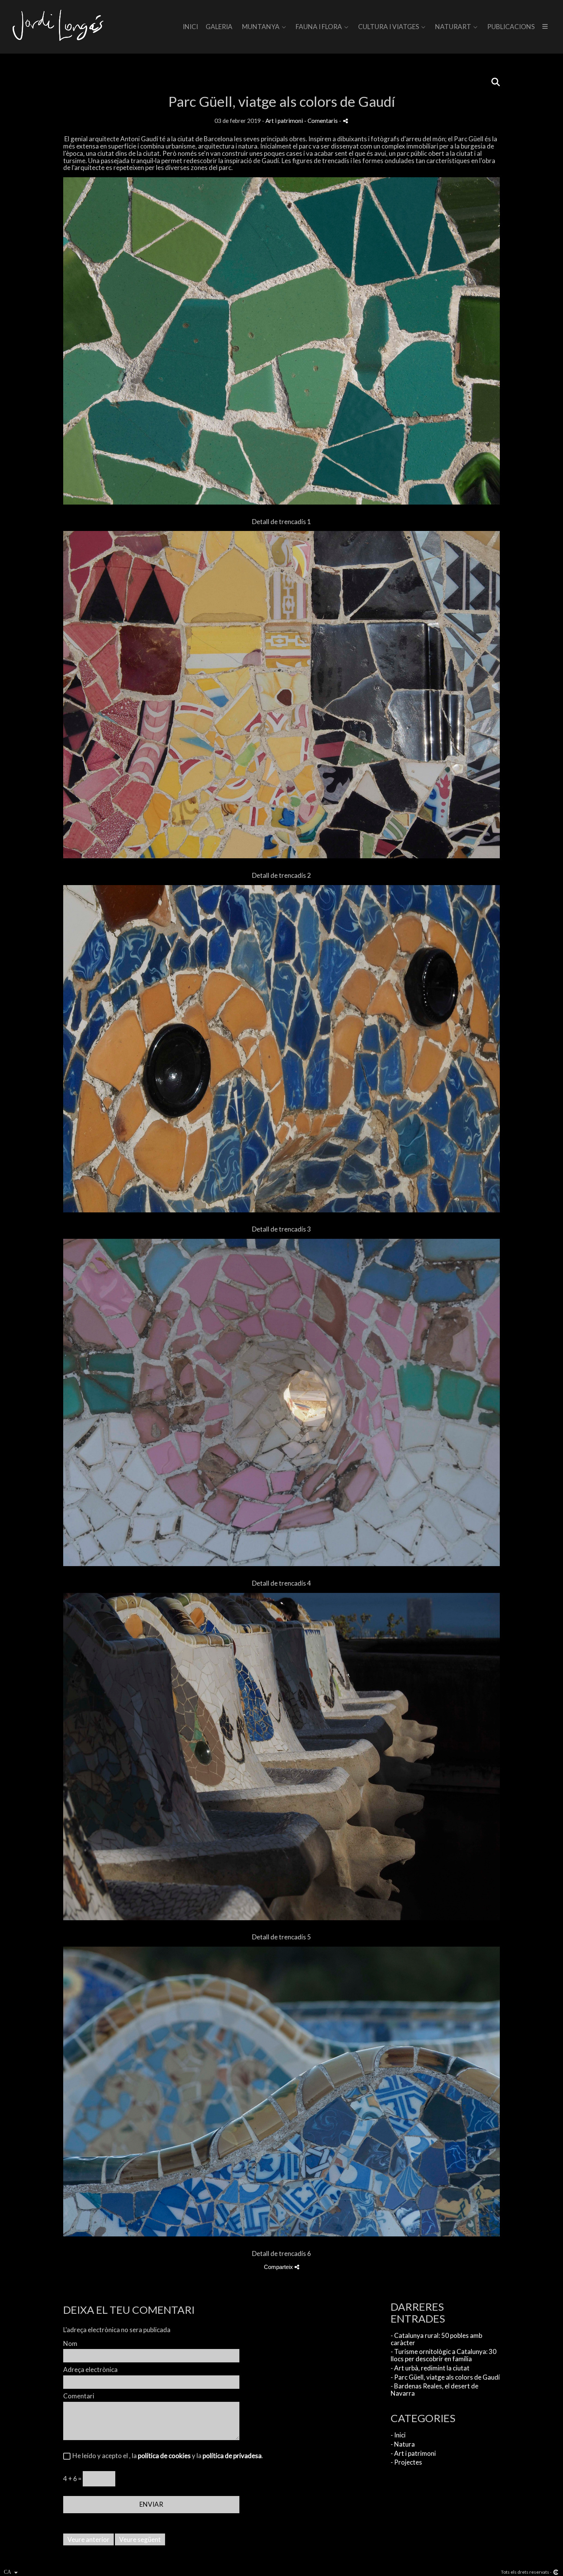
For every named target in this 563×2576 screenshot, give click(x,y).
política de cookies (164, 2456)
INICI (190, 27)
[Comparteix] (345, 121)
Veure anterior (88, 2539)
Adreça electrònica (90, 2370)
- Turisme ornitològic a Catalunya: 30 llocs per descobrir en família (444, 2355)
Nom (70, 2344)
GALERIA (219, 27)
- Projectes (406, 2462)
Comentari (79, 2396)
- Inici (398, 2435)
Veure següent (140, 2539)
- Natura (403, 2444)
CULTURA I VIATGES (389, 27)
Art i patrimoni (284, 121)
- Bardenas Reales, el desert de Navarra (435, 2390)
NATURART (453, 27)
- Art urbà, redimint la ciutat (430, 2368)
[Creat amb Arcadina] (556, 2572)
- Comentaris (322, 121)
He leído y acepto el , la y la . (167, 2456)
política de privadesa (232, 2456)
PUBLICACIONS (511, 27)
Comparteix (279, 2267)
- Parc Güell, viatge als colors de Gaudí (445, 2377)
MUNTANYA (261, 27)
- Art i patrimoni (413, 2453)
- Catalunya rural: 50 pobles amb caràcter (436, 2339)
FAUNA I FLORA (319, 27)
